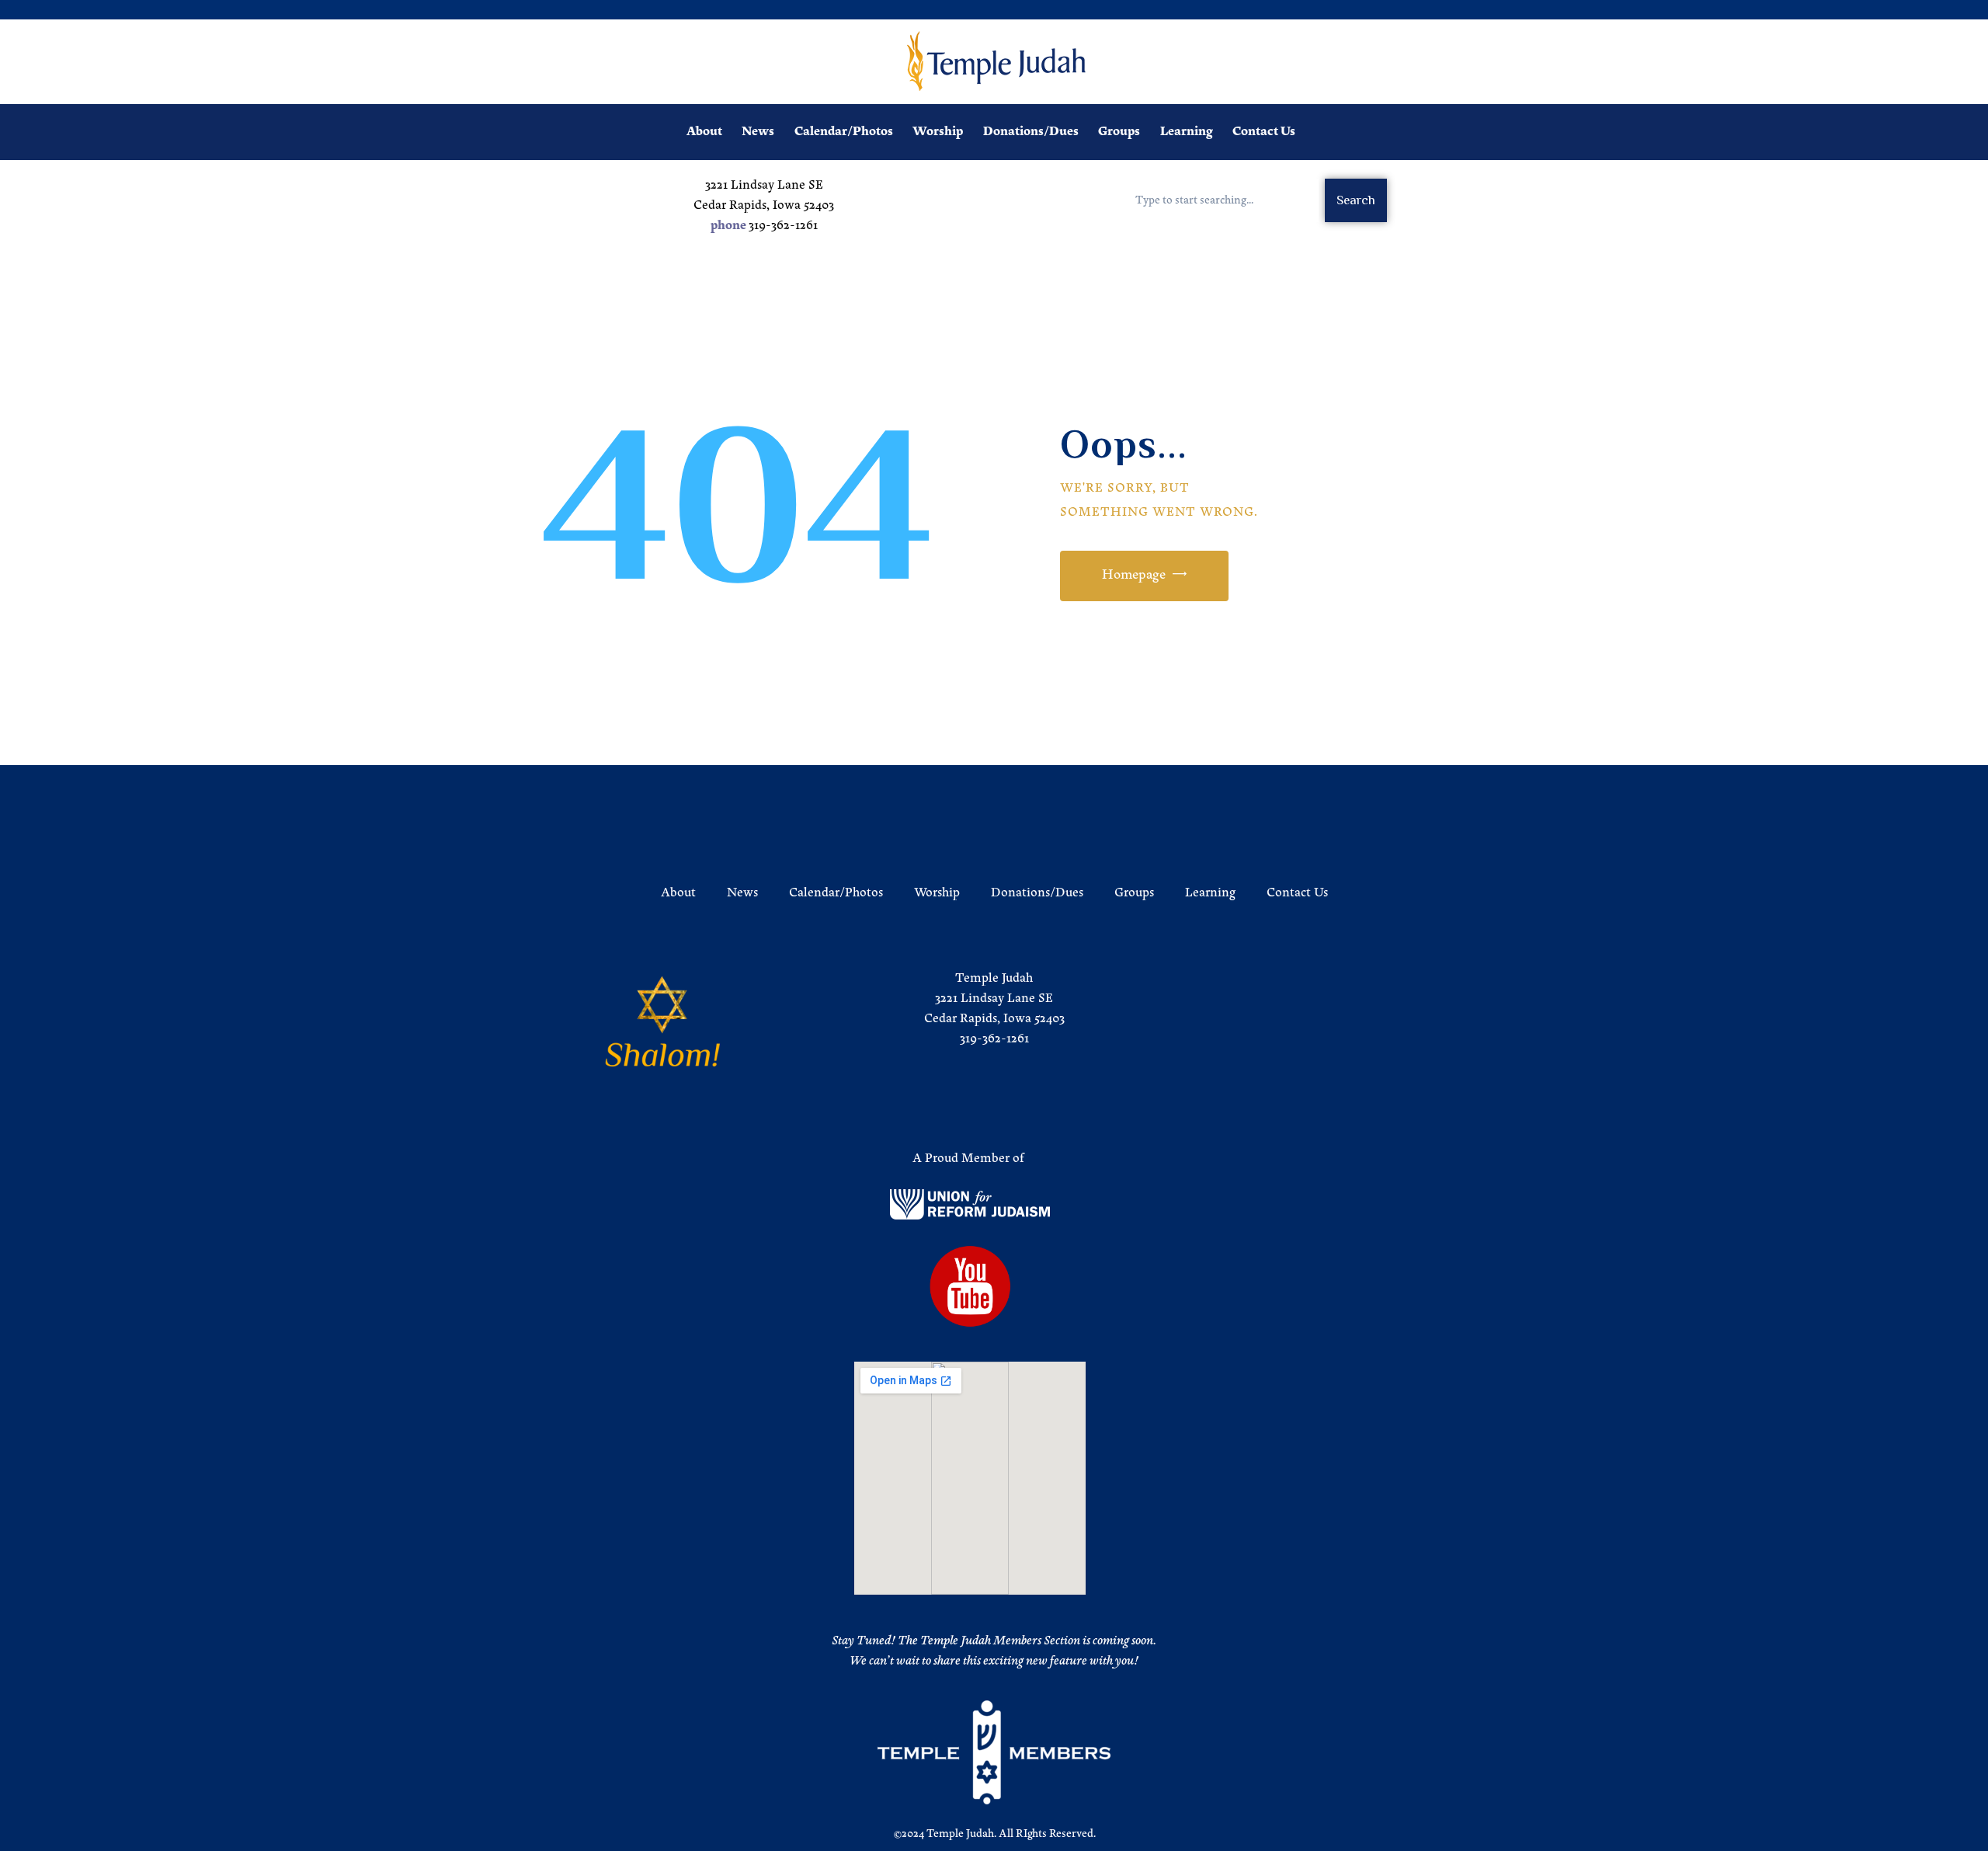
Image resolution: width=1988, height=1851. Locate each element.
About (678, 893)
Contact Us (1297, 893)
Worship (937, 893)
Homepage (1134, 576)
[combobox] (1220, 200)
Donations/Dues (1037, 893)
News (742, 893)
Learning (1210, 893)
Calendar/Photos (836, 893)
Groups (1134, 893)
